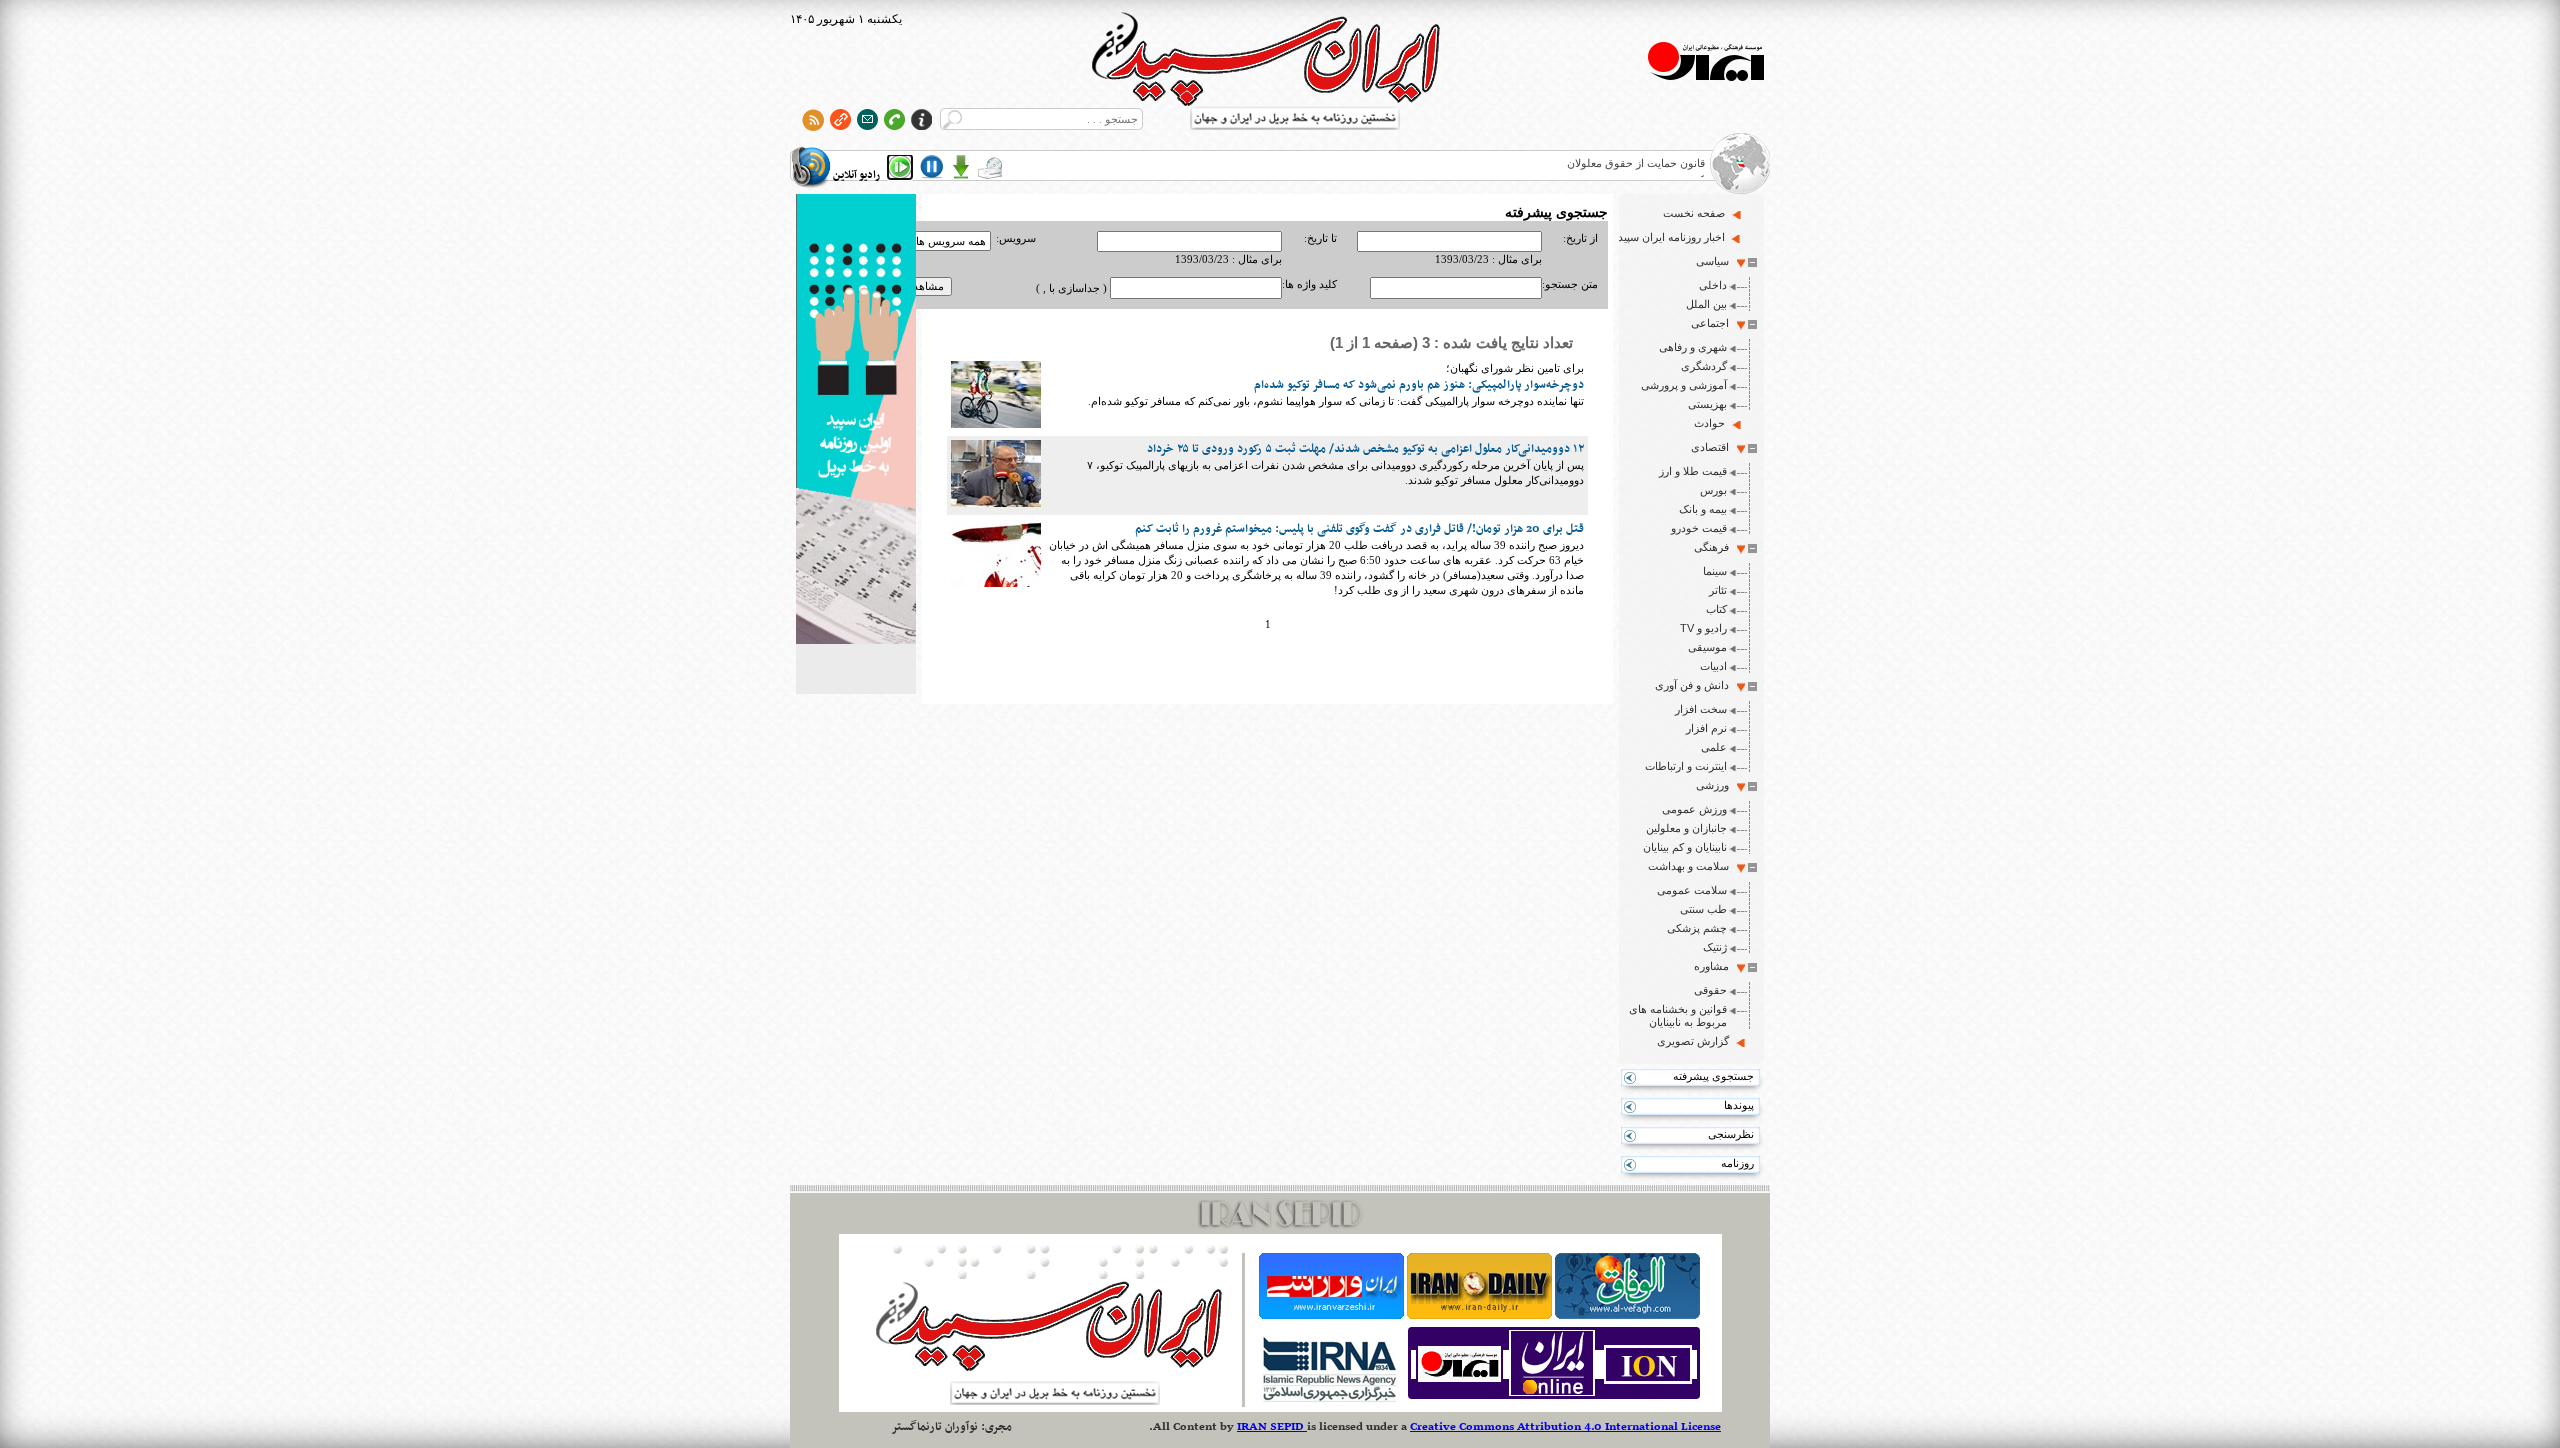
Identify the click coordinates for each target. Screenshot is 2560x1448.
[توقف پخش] (932, 167)
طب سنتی (1703, 909)
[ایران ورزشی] (1331, 1315)
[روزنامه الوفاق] (1627, 1315)
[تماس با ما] (894, 119)
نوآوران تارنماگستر (934, 1427)
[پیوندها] (840, 119)
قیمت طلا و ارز (1693, 471)
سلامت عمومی (1692, 890)
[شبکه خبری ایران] (1554, 1399)
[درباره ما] (921, 119)
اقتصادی (1710, 447)
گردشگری (1704, 366)
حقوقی (1710, 990)
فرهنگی (1711, 547)
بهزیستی (1707, 404)
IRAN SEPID (1272, 1427)
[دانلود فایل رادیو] (961, 167)
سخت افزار (1701, 709)
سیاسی (1712, 261)
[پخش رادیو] (900, 167)
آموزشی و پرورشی (1684, 385)
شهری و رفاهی (1693, 347)
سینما (1715, 571)
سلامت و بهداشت (1688, 866)
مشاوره (1711, 966)
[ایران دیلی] (1479, 1315)
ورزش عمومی (1694, 809)
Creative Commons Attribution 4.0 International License (1565, 1427)
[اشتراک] (867, 119)
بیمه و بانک (1703, 509)
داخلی (1713, 285)
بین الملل (1706, 304)
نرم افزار (1706, 728)
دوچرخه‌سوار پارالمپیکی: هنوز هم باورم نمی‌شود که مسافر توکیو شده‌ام (1419, 385)
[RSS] (813, 119)
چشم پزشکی (1697, 928)
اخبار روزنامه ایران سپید (1671, 237)
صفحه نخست (1694, 213)
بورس (1713, 490)
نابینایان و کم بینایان (1685, 847)
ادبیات (1713, 666)
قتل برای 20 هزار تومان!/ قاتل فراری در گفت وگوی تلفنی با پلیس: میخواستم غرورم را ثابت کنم (1359, 529)
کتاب (1716, 609)
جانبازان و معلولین (1686, 828)
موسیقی (1707, 647)
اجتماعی (1710, 323)
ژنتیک (1715, 947)
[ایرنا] (1328, 1399)
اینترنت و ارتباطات (1686, 766)
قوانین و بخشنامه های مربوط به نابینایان (1678, 1015)
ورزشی (1712, 785)
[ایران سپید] (856, 421)
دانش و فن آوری (1692, 685)
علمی (1714, 747)
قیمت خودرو (1699, 528)
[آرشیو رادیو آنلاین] (990, 167)
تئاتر (1718, 590)
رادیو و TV (1703, 628)
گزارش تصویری (1693, 1041)
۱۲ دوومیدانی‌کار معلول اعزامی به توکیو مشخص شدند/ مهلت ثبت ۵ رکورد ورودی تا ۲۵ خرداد (1365, 449)
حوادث (1709, 423)
